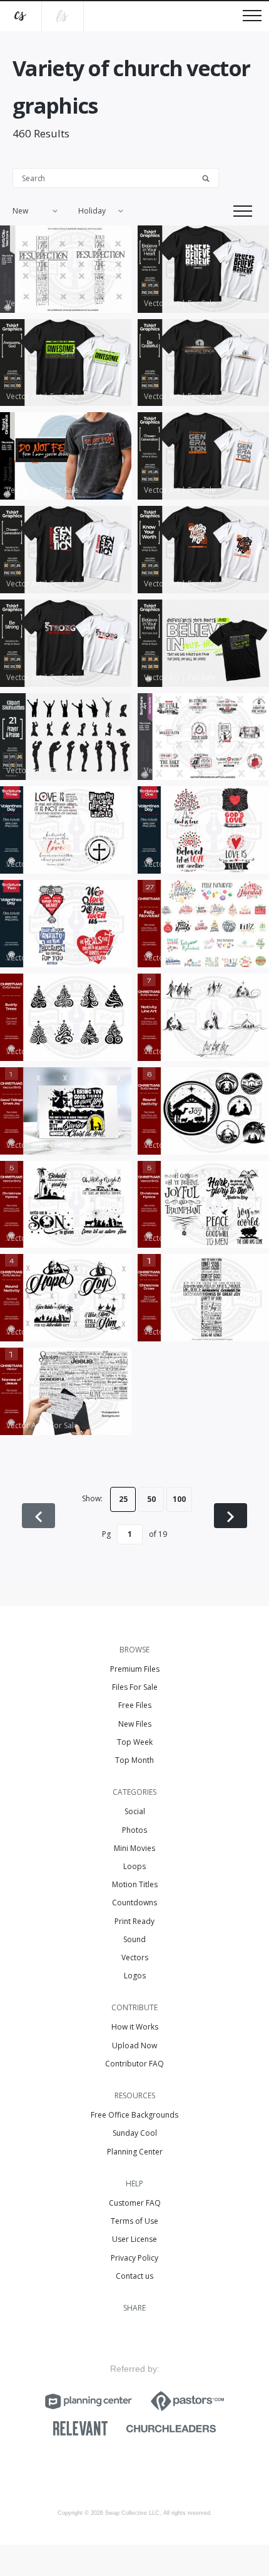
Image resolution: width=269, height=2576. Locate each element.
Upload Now (134, 2046)
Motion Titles (135, 1884)
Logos (135, 1976)
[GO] (210, 177)
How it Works (135, 2027)
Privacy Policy (134, 2258)
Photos (134, 1830)
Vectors (135, 1957)
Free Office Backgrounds (134, 2115)
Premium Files (135, 1669)
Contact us (134, 2276)
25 (123, 1499)
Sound (134, 1939)
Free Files (135, 1705)
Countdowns (134, 1902)
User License (134, 2239)
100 (179, 1499)
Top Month (134, 1760)
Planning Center (135, 2152)
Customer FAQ (135, 2203)
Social (135, 1811)
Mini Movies (134, 1848)
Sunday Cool (135, 2133)
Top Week (135, 1742)
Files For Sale (135, 1687)
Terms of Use (134, 2221)
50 (151, 1499)
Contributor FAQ (134, 2064)
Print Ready (134, 1921)
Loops (134, 1866)
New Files (135, 1724)
